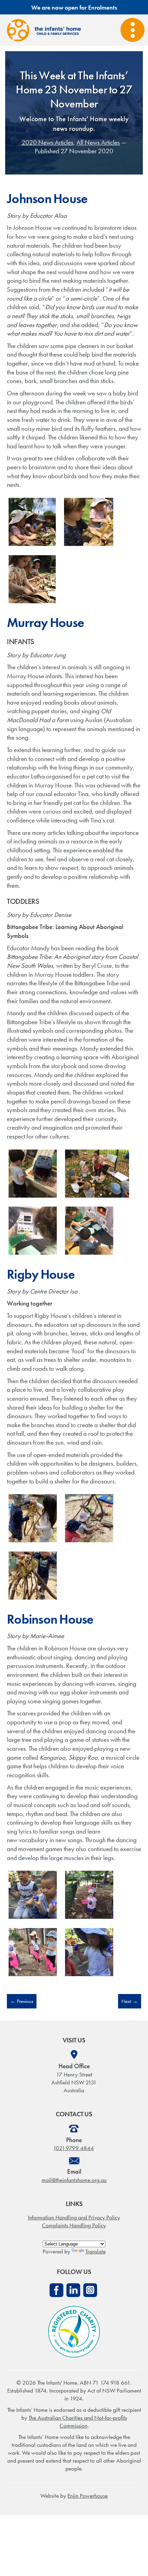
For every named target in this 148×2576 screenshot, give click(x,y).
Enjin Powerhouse (88, 2496)
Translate (96, 2251)
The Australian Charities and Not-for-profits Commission (78, 2422)
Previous (22, 2001)
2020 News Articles (47, 142)
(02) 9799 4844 (74, 2148)
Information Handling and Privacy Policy (74, 2217)
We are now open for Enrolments (74, 7)
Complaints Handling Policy (74, 2225)
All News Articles (98, 142)
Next (130, 2001)
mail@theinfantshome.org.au (74, 2180)
